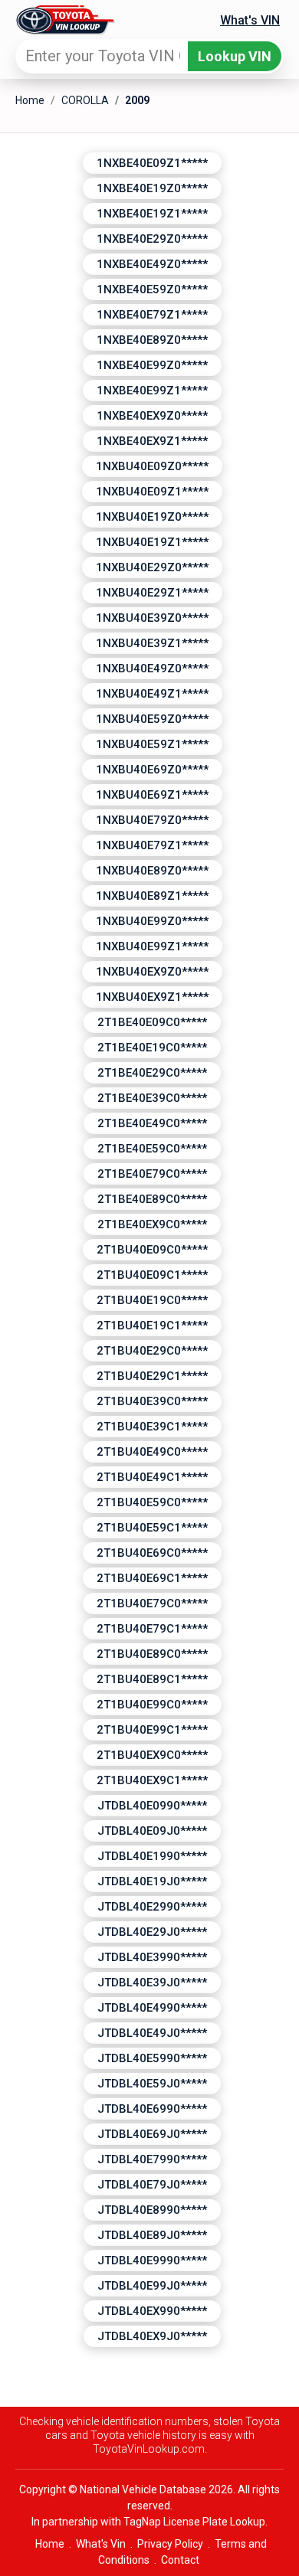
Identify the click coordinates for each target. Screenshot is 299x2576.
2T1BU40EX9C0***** (152, 1755)
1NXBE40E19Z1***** (152, 214)
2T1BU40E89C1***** (152, 1679)
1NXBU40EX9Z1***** (152, 997)
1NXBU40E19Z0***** (152, 517)
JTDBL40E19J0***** (152, 1881)
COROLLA (85, 100)
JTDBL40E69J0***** (152, 2134)
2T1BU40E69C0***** (152, 1553)
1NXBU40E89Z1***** (152, 896)
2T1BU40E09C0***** (152, 1250)
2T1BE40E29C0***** (152, 1073)
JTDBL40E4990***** (152, 2008)
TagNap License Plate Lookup (194, 2522)
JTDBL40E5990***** (152, 2058)
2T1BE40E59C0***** (152, 1149)
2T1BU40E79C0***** (152, 1603)
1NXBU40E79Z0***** (152, 820)
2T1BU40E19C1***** (152, 1326)
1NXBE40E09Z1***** (152, 163)
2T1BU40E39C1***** (152, 1427)
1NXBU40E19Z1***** (152, 542)
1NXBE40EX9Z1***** (152, 441)
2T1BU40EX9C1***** (152, 1780)
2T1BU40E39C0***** (152, 1401)
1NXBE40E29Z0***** (152, 239)
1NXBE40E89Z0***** (152, 340)
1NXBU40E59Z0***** (152, 719)
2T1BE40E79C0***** (152, 1174)
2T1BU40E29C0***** (152, 1351)
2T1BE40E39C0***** (152, 1098)
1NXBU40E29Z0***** (152, 567)
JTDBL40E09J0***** (152, 1831)
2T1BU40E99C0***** (152, 1705)
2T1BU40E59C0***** (152, 1502)
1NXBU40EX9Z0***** (152, 972)
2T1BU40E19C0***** (152, 1300)
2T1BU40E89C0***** (152, 1654)
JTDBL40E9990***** (152, 2261)
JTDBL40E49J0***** (152, 2033)
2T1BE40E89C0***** (152, 1199)
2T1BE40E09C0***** (152, 1022)
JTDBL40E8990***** (152, 2210)
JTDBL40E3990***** (152, 1957)
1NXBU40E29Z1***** (152, 593)
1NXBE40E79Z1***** (152, 315)
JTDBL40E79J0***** (152, 2185)
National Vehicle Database (143, 2489)
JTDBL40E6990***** (152, 2109)
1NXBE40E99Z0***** (152, 365)
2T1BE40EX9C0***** (152, 1224)
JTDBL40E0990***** (152, 1806)
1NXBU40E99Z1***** (152, 946)
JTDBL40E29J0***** (152, 1932)
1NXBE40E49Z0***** (152, 264)
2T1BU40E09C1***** (152, 1275)
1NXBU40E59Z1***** (152, 744)
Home (30, 100)
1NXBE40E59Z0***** (152, 289)
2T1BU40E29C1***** (152, 1376)
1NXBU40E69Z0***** (152, 770)
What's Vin (101, 2544)
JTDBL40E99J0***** (152, 2286)
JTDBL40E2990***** (152, 1907)
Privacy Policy (170, 2544)
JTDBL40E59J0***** (152, 2084)
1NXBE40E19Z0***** (152, 188)
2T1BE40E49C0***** (152, 1123)
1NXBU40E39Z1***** (152, 643)
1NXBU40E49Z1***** (152, 694)
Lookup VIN (235, 56)
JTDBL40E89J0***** (152, 2235)
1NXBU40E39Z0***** (152, 618)
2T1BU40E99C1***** (152, 1730)
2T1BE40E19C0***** (152, 1048)
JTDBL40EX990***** (152, 2311)
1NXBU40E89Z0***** (152, 871)
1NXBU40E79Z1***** (152, 845)
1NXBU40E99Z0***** (152, 921)
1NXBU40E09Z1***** (152, 492)
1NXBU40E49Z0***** (152, 669)
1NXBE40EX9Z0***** (152, 416)
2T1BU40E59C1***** (152, 1528)
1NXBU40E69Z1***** (152, 795)
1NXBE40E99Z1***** (152, 391)
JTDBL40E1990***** (152, 1856)
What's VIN (250, 20)
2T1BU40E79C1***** (152, 1629)
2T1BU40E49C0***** (152, 1452)
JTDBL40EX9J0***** (152, 2336)
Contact (180, 2560)
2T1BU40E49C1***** (152, 1477)
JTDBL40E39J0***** (152, 1983)
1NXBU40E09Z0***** (152, 466)
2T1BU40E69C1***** (152, 1578)
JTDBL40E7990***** (152, 2159)
